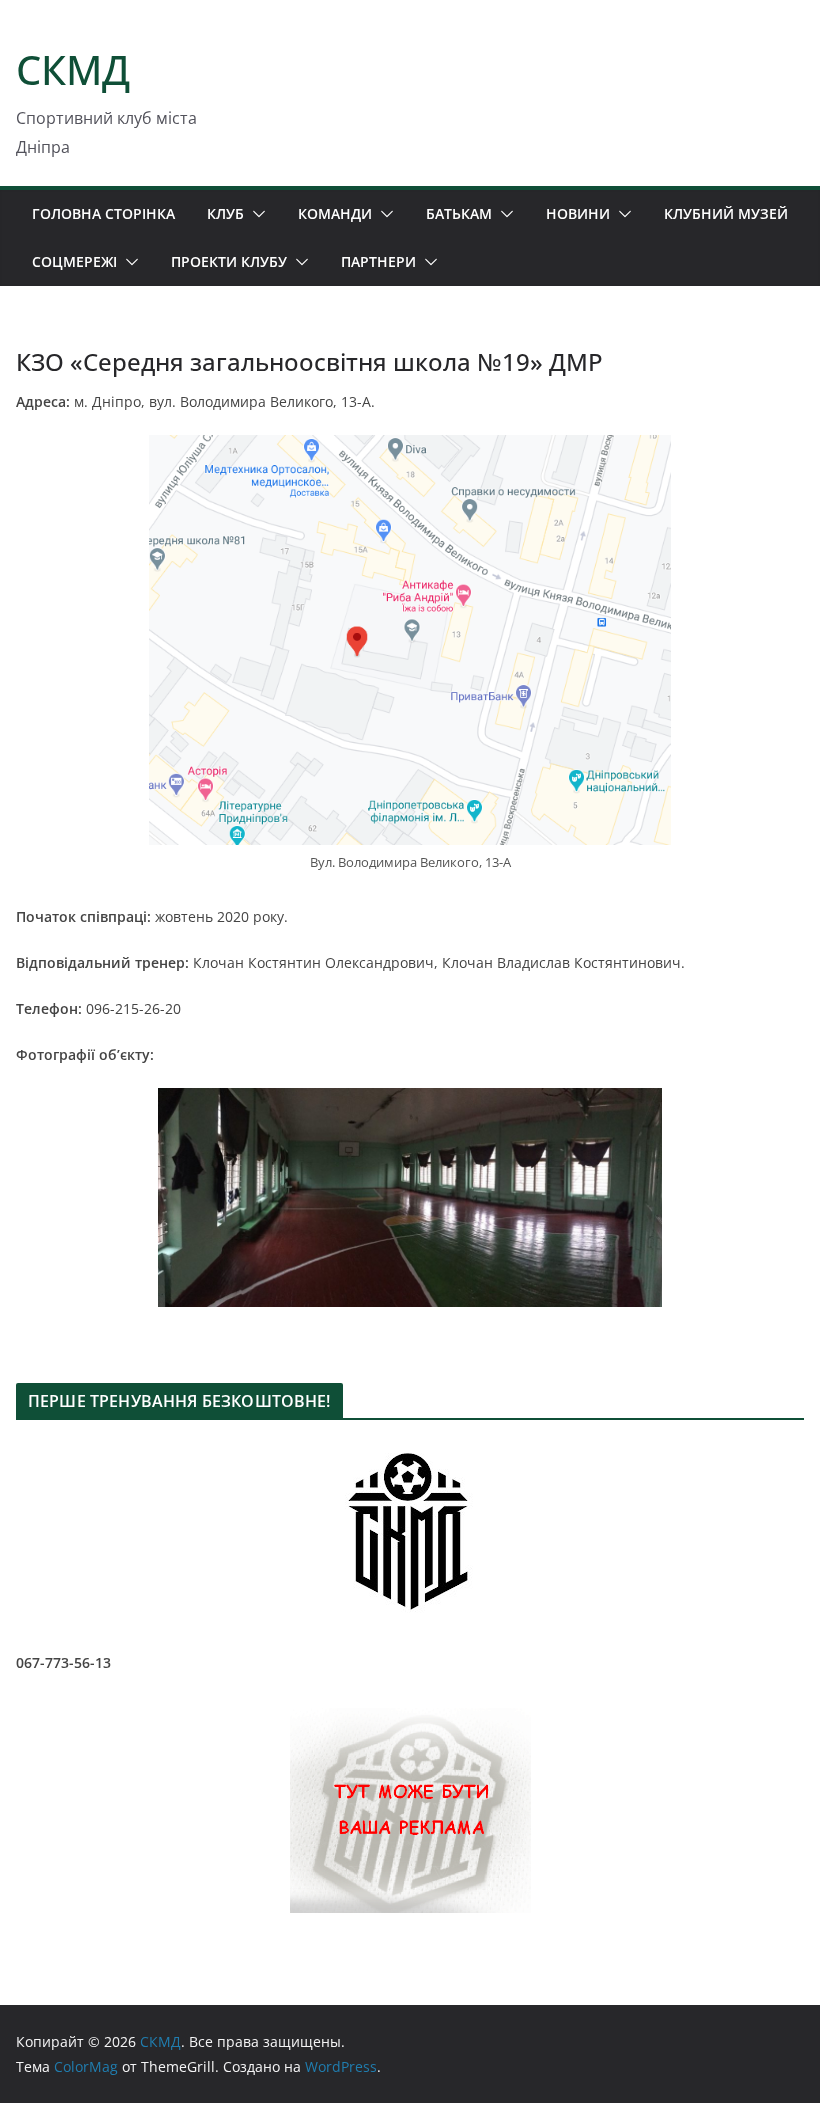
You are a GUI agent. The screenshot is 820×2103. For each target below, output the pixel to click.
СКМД (73, 69)
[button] (255, 214)
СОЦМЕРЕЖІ (74, 261)
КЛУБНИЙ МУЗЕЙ (726, 213)
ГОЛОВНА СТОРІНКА (103, 213)
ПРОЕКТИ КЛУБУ (229, 261)
